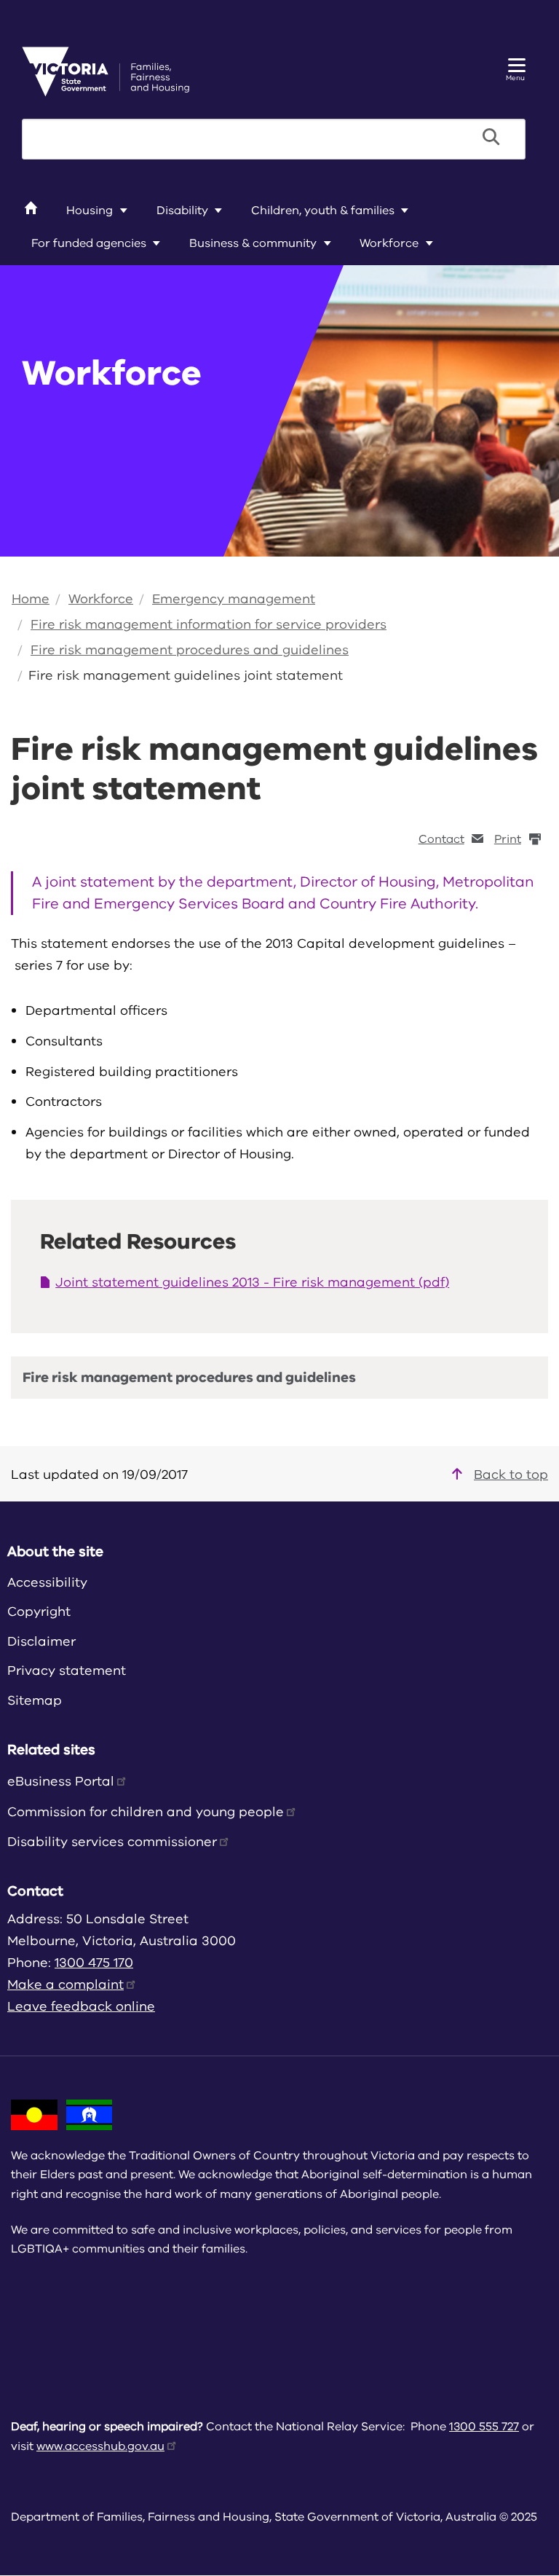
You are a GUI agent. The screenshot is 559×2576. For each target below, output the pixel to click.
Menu (515, 78)
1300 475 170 (94, 1963)
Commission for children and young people (146, 1812)
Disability (182, 211)
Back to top (511, 1474)
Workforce (389, 243)
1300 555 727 (484, 2427)
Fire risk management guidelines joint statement (186, 675)
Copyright (39, 1611)
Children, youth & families (323, 211)
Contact (441, 839)
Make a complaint (66, 1984)
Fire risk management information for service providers (209, 624)
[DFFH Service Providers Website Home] (106, 71)
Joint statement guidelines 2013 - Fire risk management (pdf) (252, 1282)
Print (508, 839)
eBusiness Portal (61, 1781)
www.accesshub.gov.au (100, 2446)
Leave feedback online (81, 2006)
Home (31, 599)
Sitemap (35, 1700)
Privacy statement (67, 1670)
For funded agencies (89, 243)
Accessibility (47, 1582)
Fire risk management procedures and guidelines (190, 650)
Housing (90, 211)
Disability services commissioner (112, 1842)
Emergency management (234, 599)
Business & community (253, 243)
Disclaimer (41, 1641)
